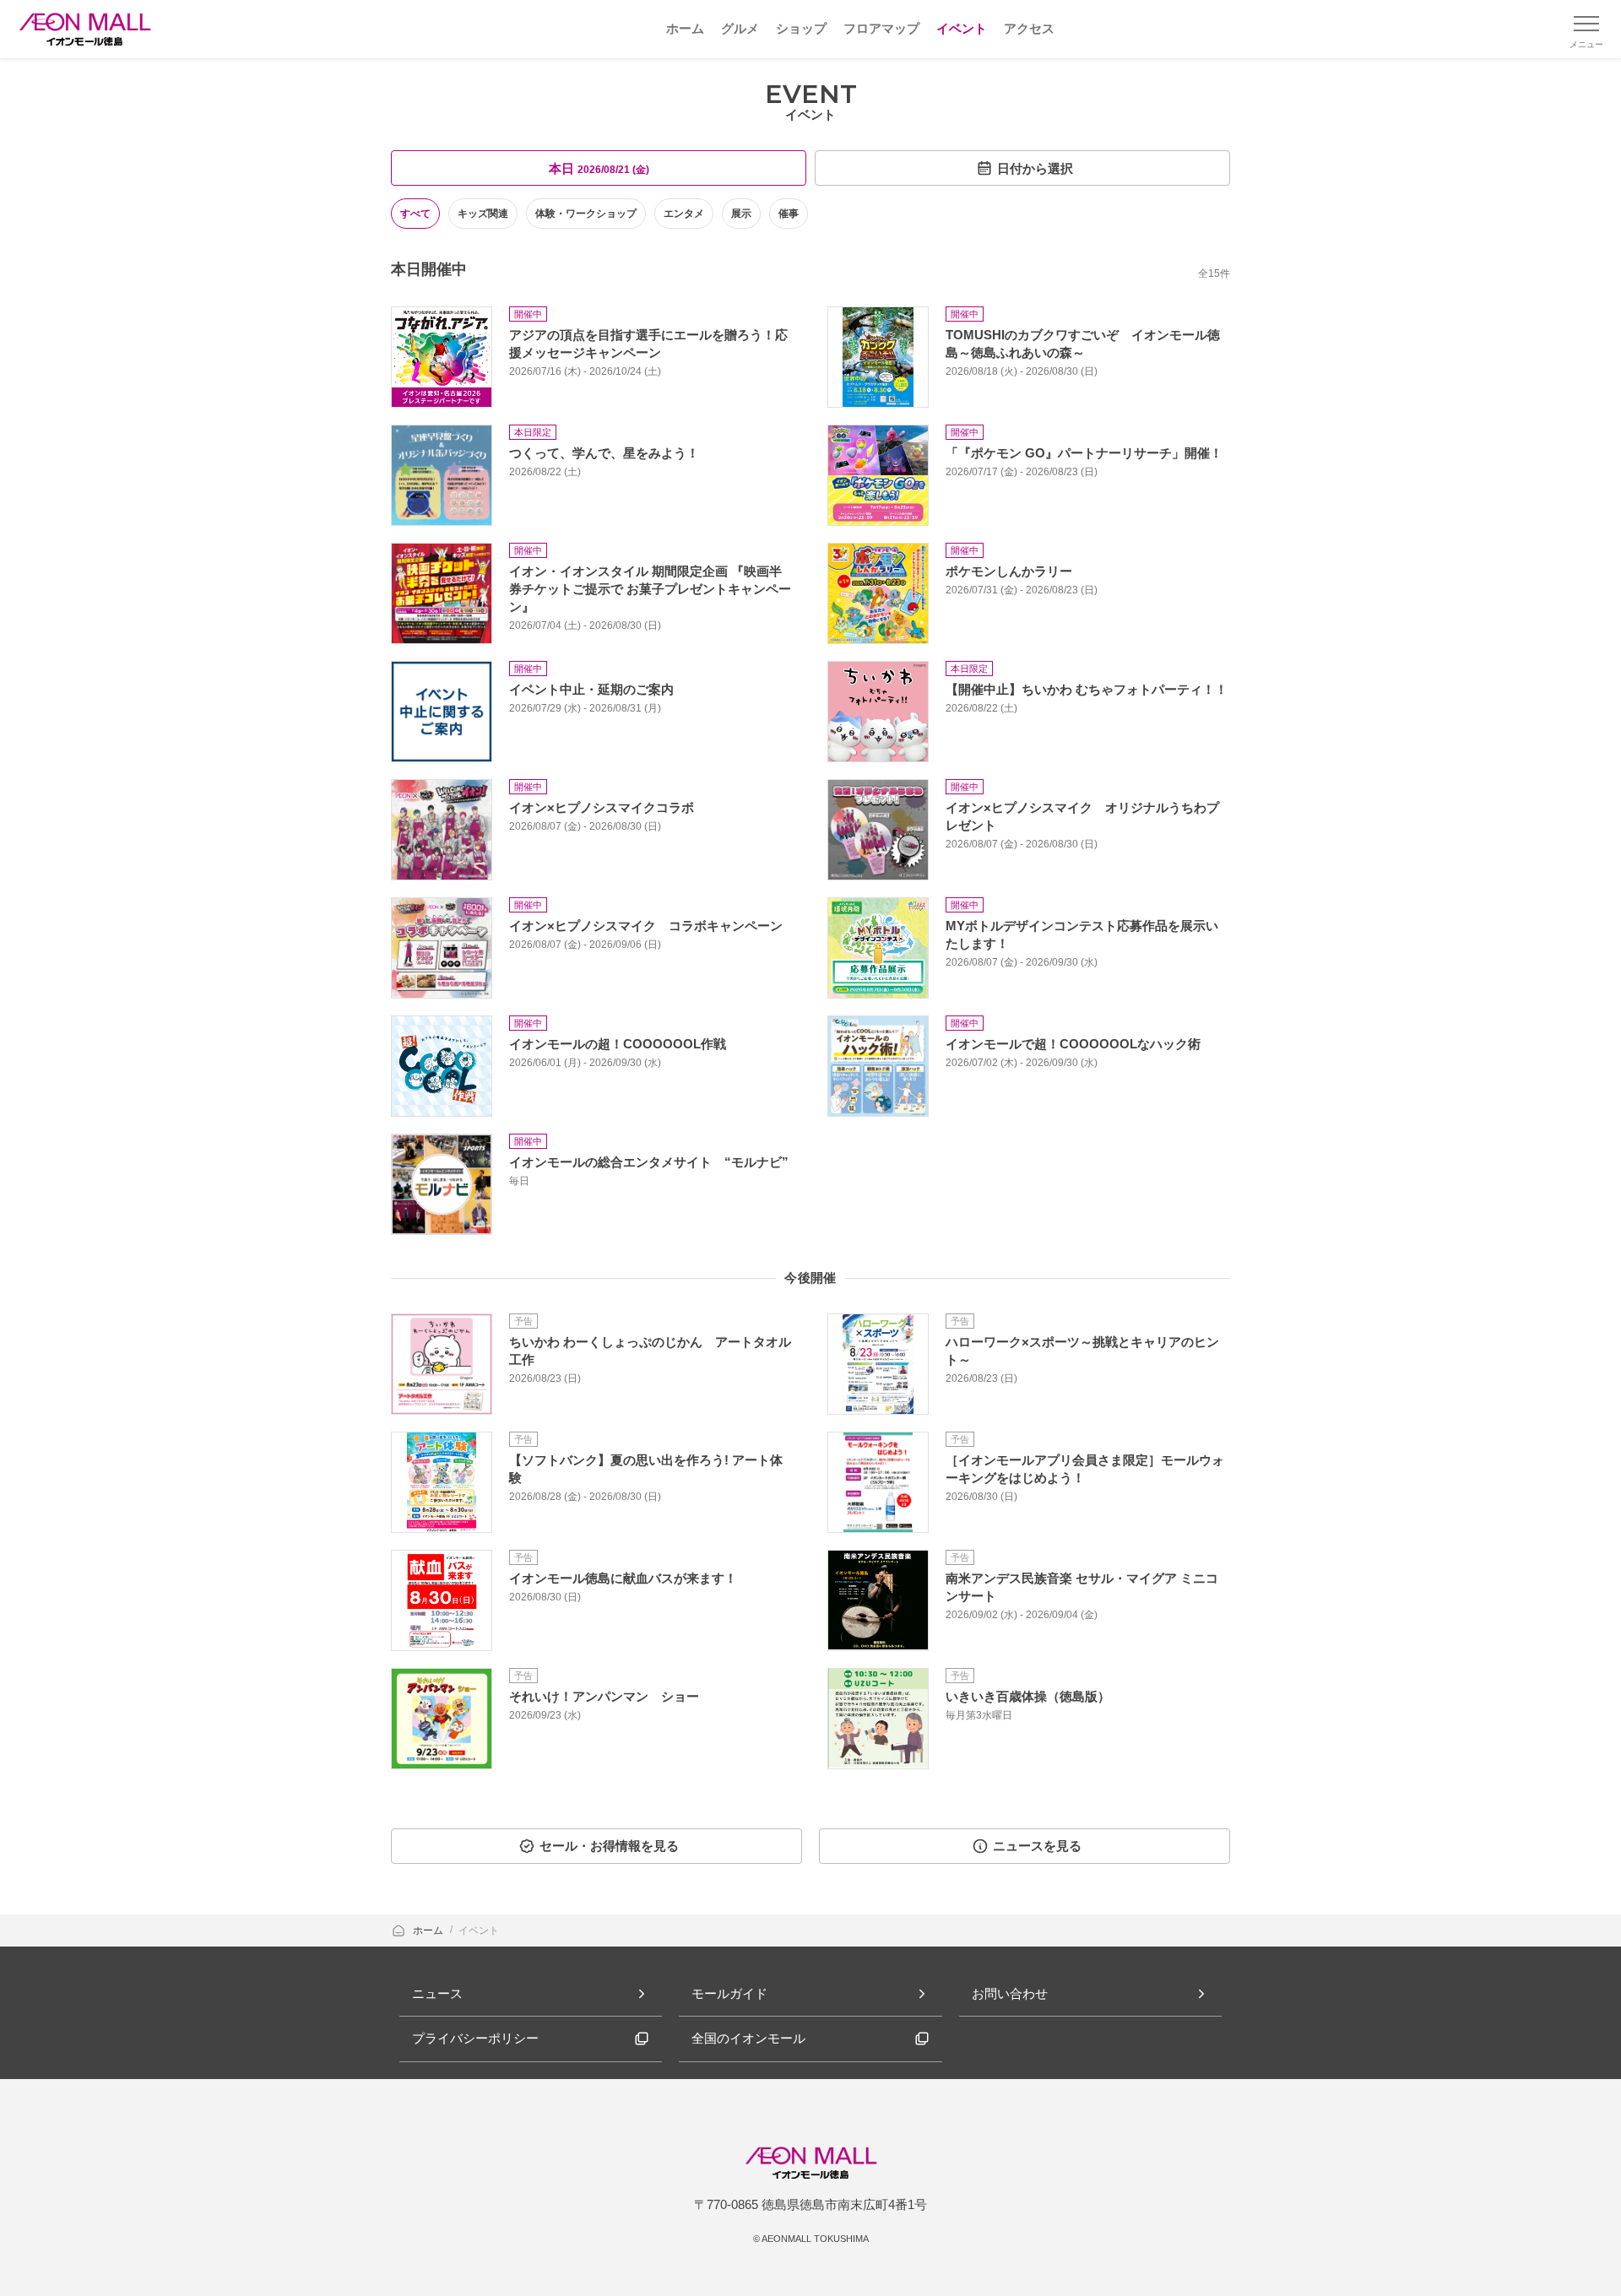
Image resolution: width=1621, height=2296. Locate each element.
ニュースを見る (1037, 1846)
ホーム (429, 1930)
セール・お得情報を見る (609, 1846)
